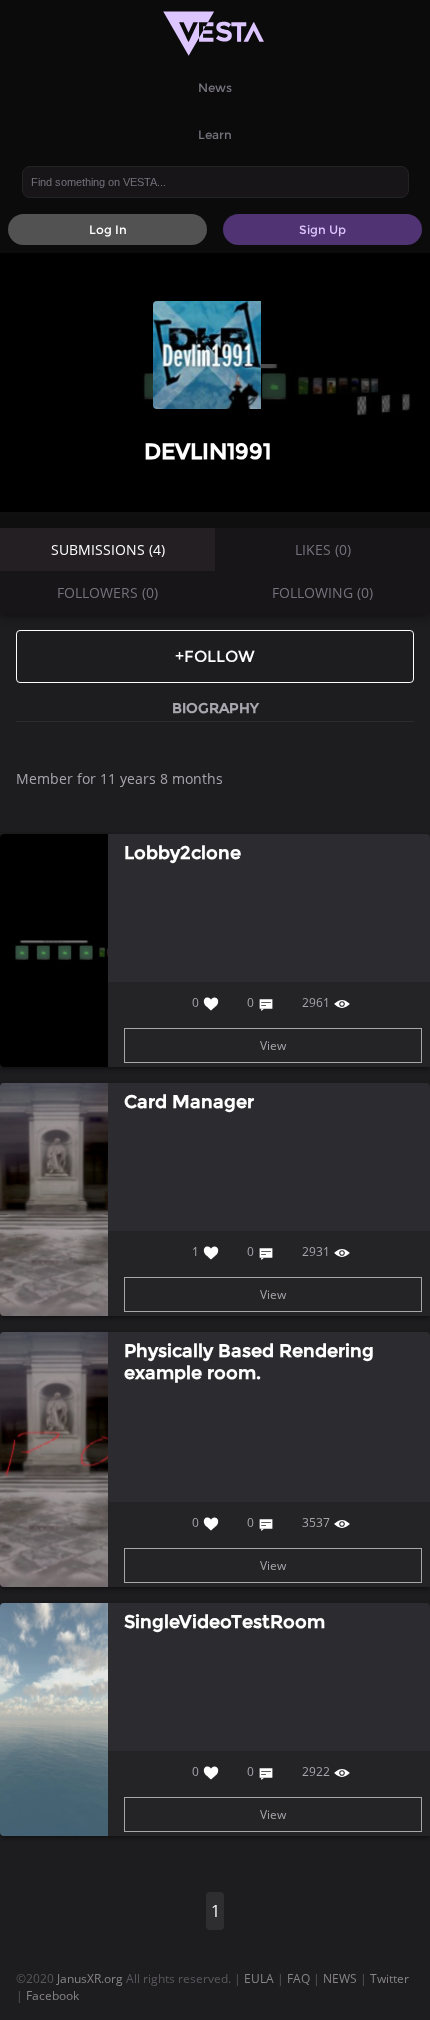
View (273, 1045)
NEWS (340, 1978)
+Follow (215, 656)
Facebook (52, 1995)
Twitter (389, 1978)
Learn (215, 134)
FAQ (298, 1978)
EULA (259, 1978)
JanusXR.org (90, 1978)
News (215, 87)
